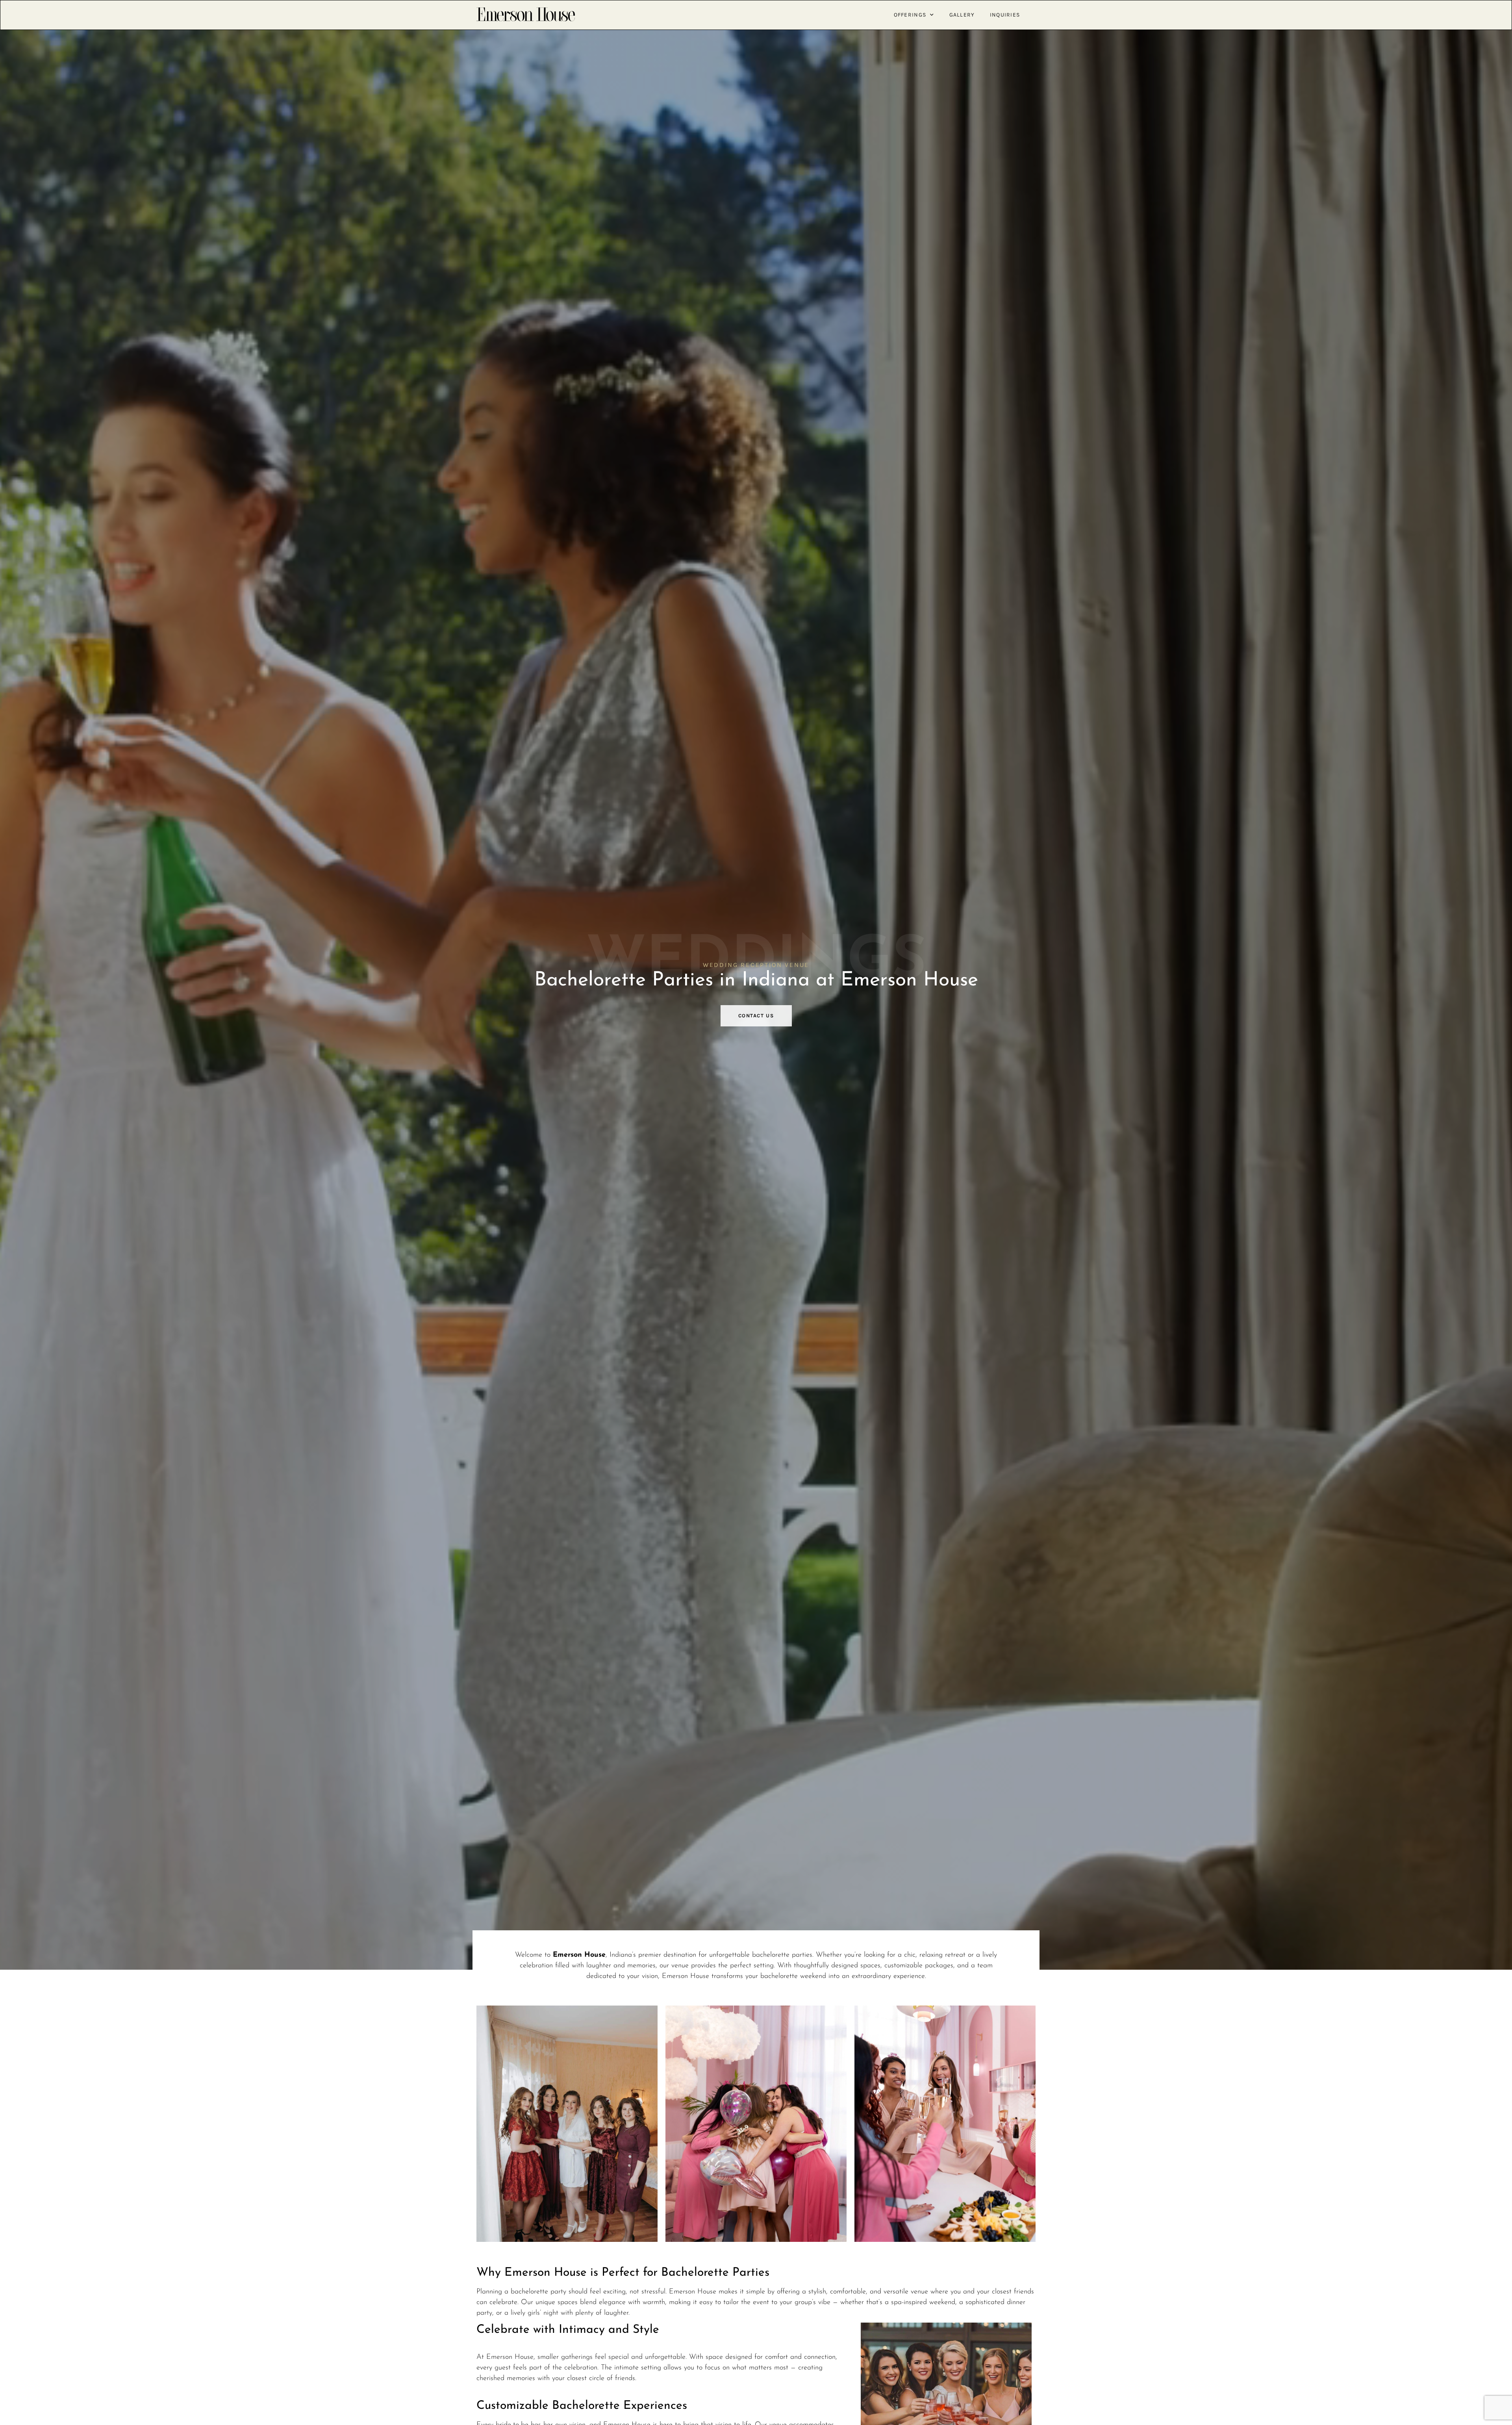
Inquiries (1005, 15)
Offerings (910, 15)
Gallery (962, 15)
